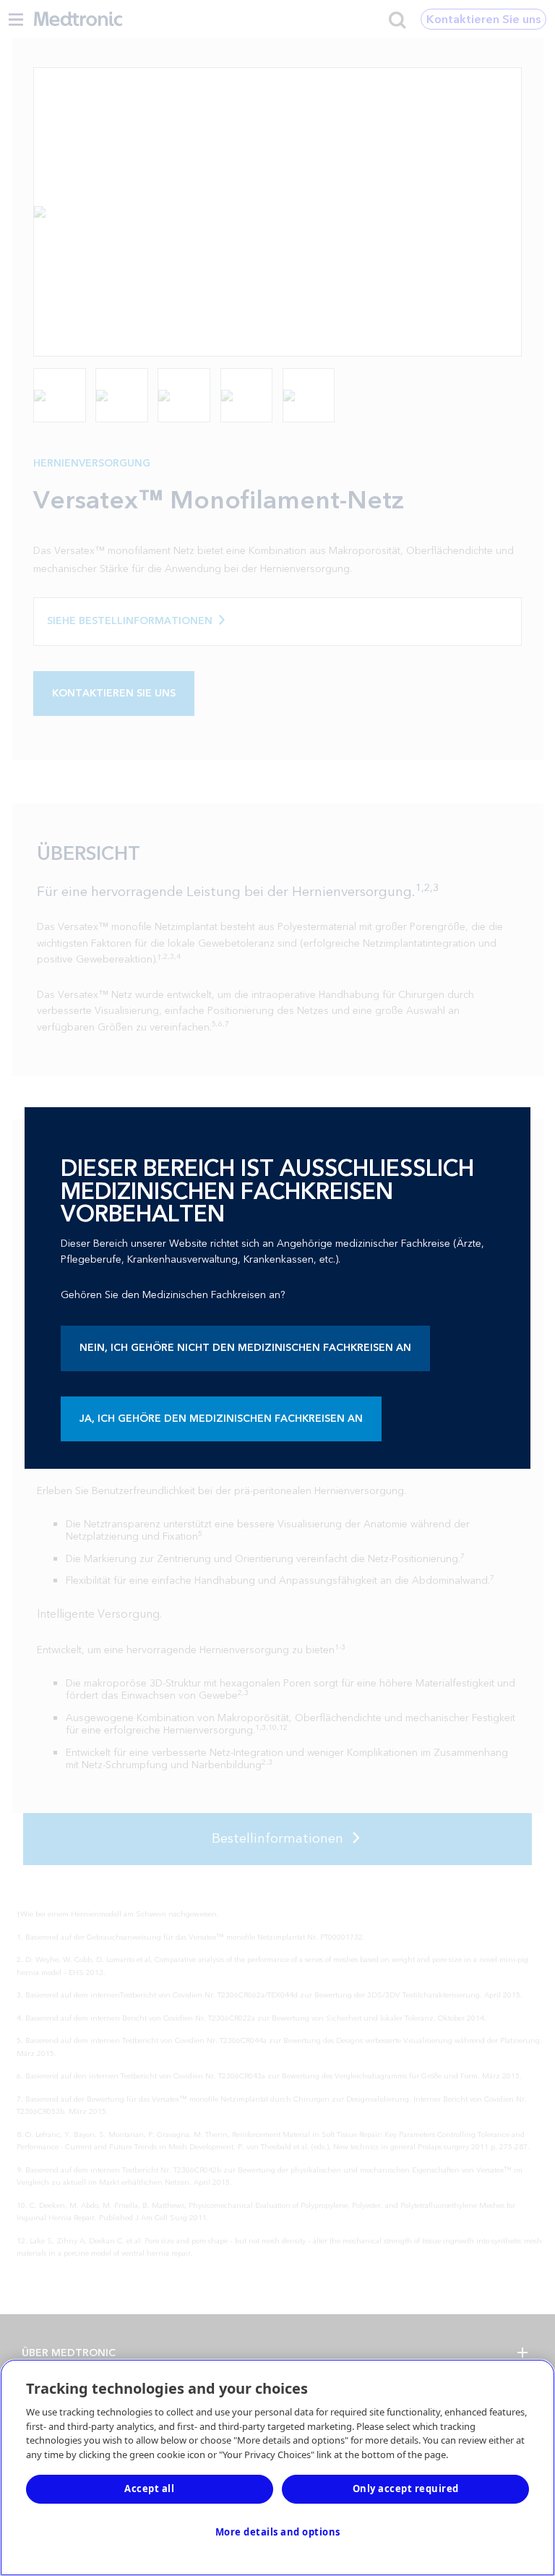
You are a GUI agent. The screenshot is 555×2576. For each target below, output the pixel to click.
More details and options (278, 2532)
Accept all (149, 2488)
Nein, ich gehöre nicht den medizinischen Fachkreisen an (245, 1348)
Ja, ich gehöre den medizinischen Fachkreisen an (221, 1419)
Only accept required (406, 2488)
